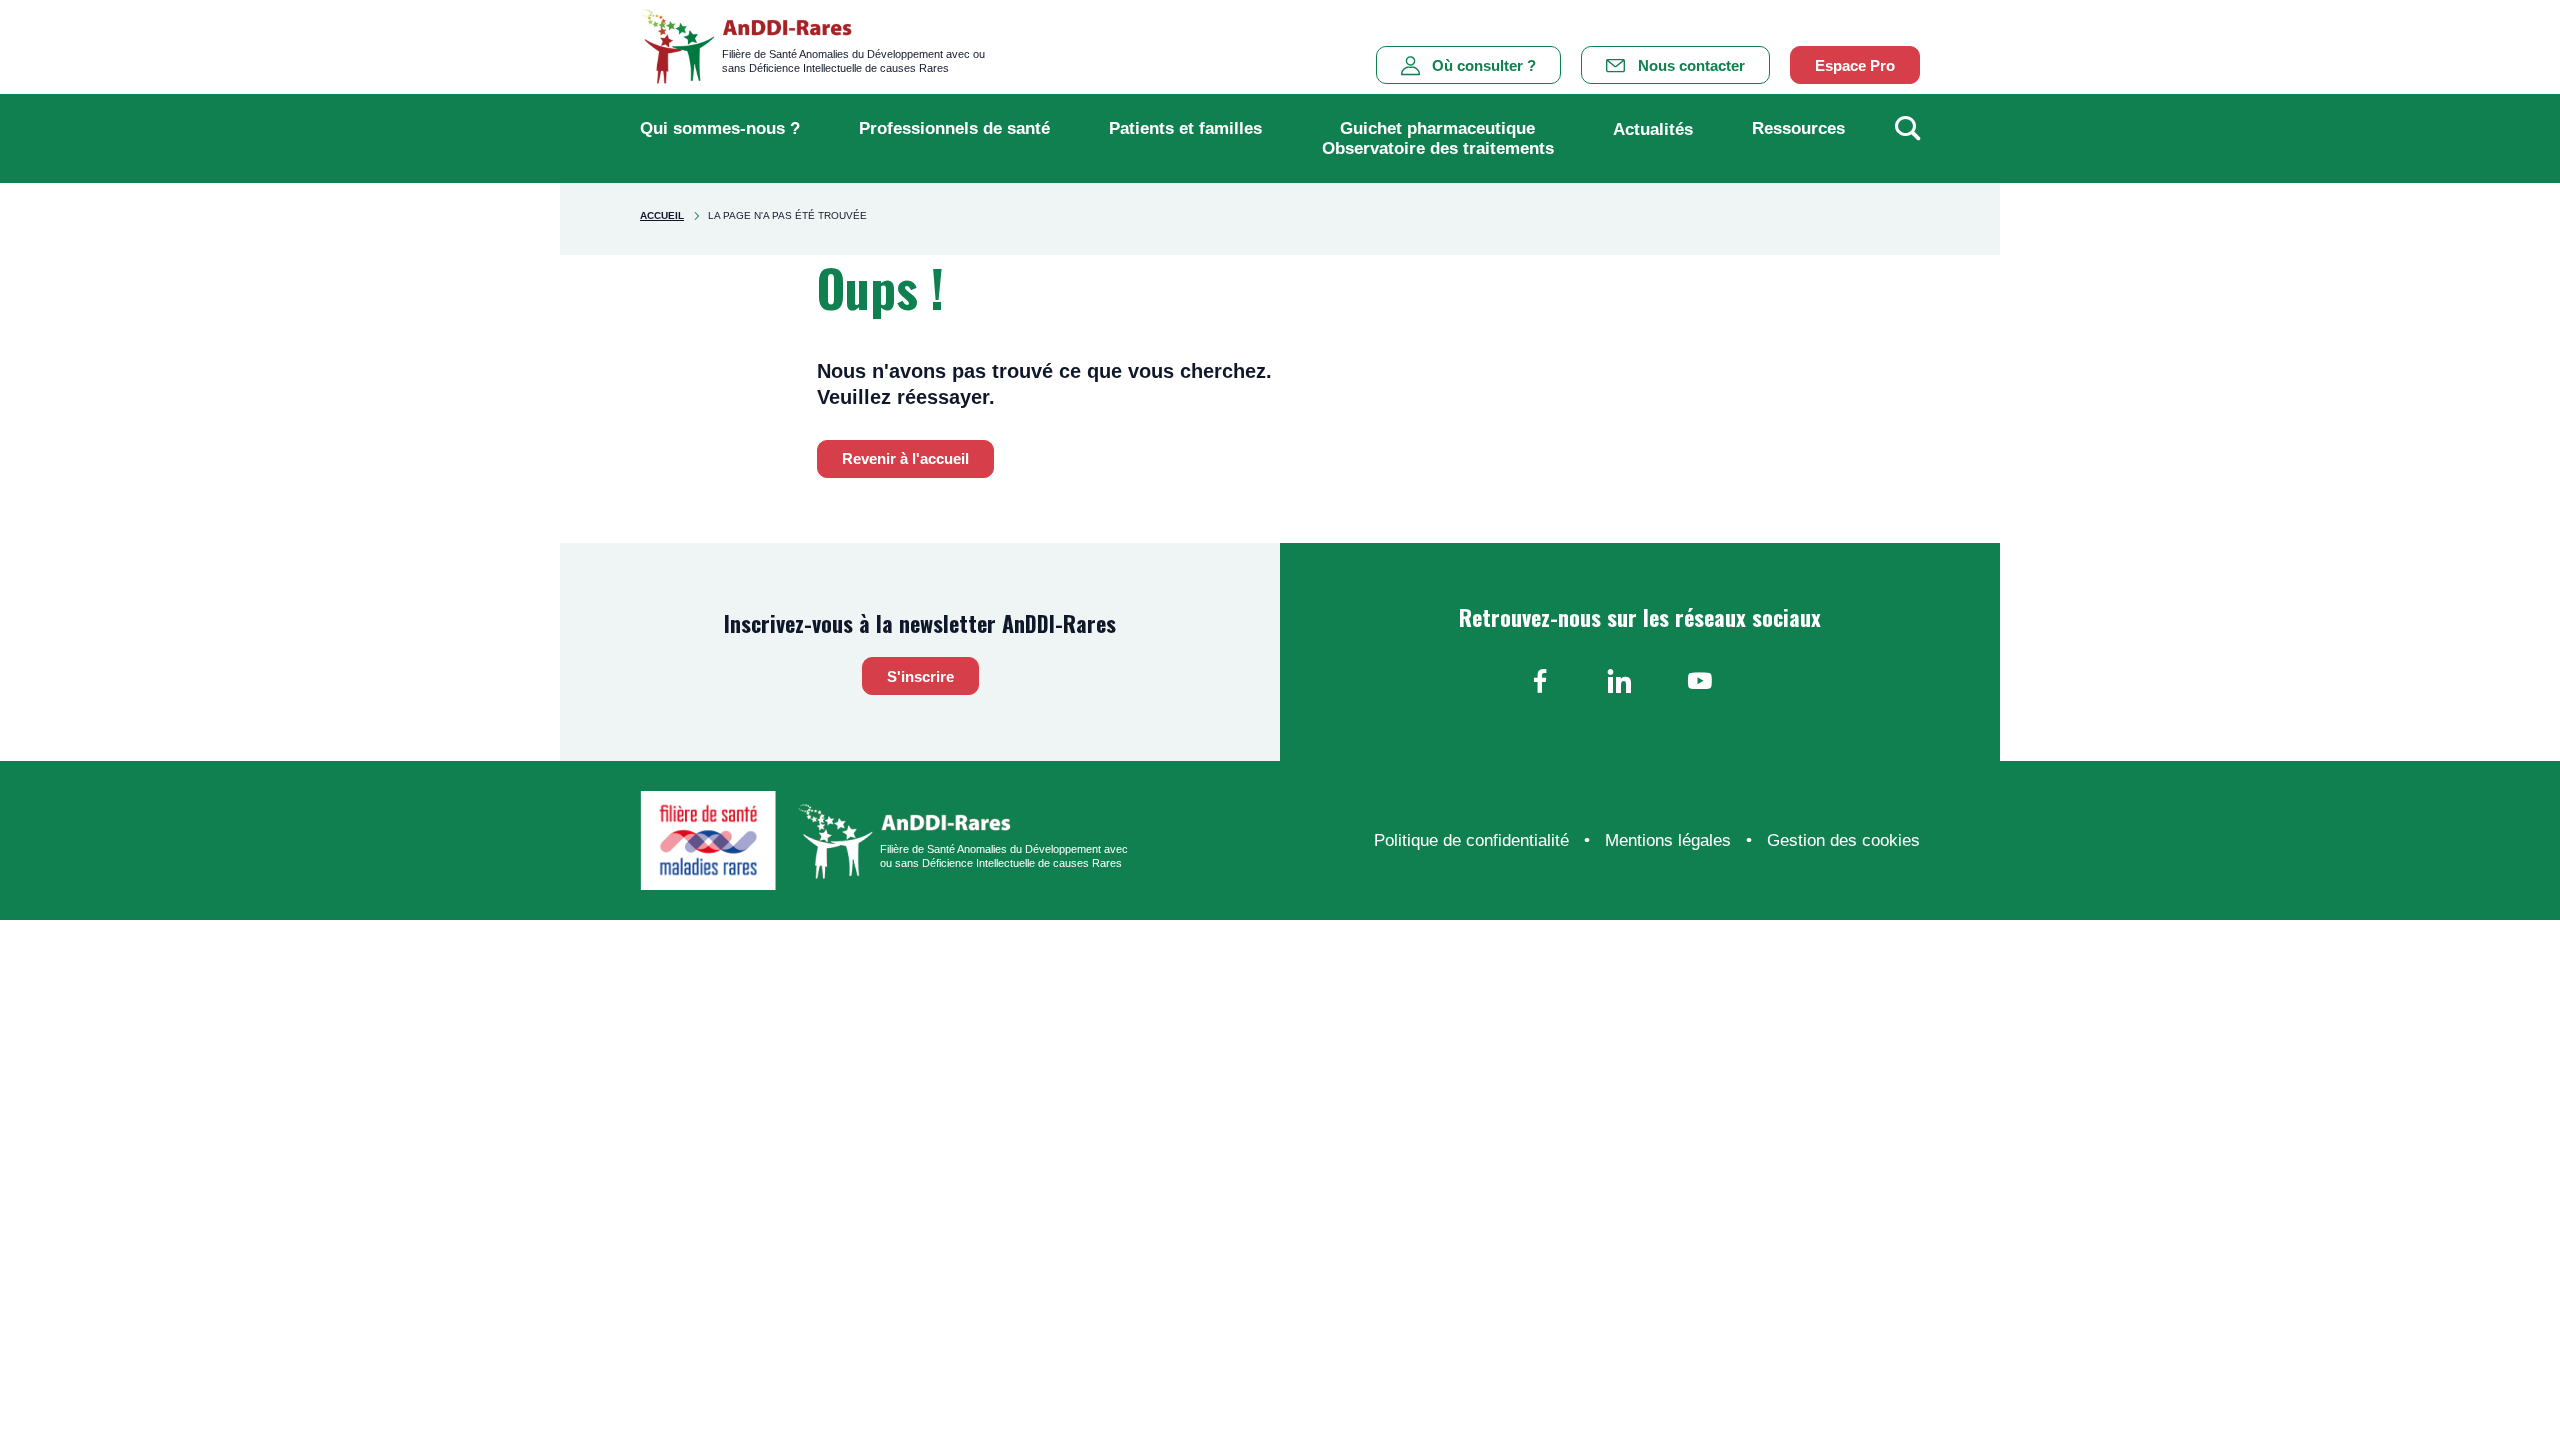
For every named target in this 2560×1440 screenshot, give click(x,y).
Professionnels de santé (954, 128)
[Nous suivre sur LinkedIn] (1620, 681)
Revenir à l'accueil (905, 458)
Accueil (662, 215)
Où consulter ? (1484, 65)
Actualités (1653, 129)
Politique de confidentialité (1471, 840)
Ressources (1798, 128)
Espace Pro (1855, 65)
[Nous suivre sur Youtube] (1700, 681)
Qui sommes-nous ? (720, 128)
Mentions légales (1668, 840)
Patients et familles (1185, 128)
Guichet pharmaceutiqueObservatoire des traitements (1438, 138)
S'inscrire (920, 676)
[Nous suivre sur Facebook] (1540, 681)
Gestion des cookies (1843, 840)
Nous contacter (1691, 65)
